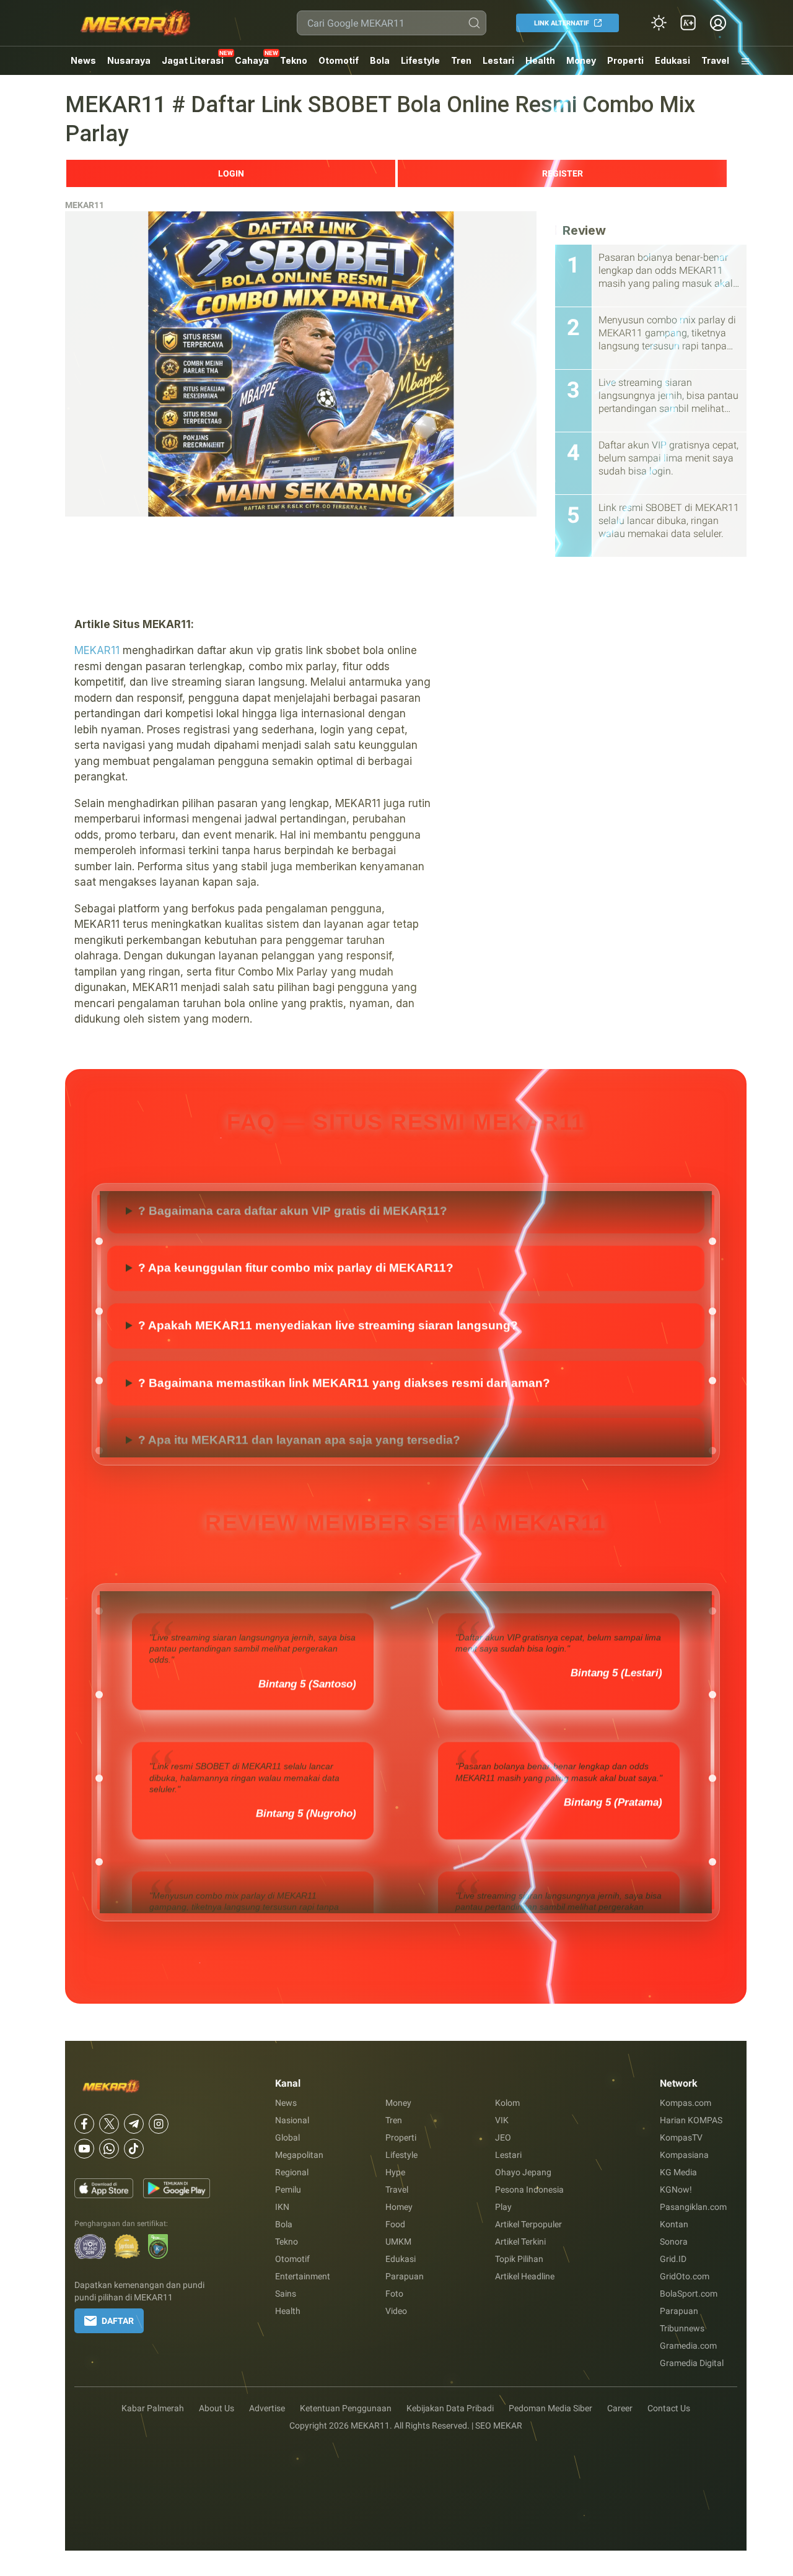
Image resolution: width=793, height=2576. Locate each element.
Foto (394, 2294)
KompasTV (681, 2137)
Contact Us (669, 2408)
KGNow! (676, 2190)
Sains (286, 2294)
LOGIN (231, 173)
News (83, 60)
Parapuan (405, 2276)
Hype (395, 2172)
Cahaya (252, 60)
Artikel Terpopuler (528, 2224)
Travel (715, 60)
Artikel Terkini (520, 2242)
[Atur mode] (659, 23)
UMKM (398, 2242)
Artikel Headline (525, 2276)
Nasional (292, 2120)
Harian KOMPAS (691, 2120)
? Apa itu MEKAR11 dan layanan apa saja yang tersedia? (299, 1198)
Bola (380, 60)
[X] (109, 2124)
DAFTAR (118, 2321)
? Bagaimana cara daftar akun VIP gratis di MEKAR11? (293, 1255)
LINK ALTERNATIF (562, 23)
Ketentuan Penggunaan (346, 2408)
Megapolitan (299, 2155)
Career (620, 2408)
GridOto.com (685, 2276)
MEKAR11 (85, 205)
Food (395, 2224)
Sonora (674, 2242)
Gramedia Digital (692, 2363)
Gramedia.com (688, 2346)
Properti (625, 60)
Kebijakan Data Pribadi (450, 2408)
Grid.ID (673, 2259)
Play (503, 2207)
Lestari (498, 65)
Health (540, 60)
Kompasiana (684, 2155)
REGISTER (563, 173)
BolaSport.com (689, 2294)
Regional (292, 2172)
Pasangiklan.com (693, 2207)
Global (287, 2137)
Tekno (294, 60)
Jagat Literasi (193, 60)
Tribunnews (682, 2328)
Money (581, 60)
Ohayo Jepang (523, 2172)
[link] (688, 23)
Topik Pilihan (519, 2259)
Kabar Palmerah (153, 2408)
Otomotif (339, 60)
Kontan (674, 2224)
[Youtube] (84, 2149)
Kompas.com (686, 2103)
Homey (399, 2207)
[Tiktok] (134, 2149)
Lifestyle (420, 60)
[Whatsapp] (109, 2149)
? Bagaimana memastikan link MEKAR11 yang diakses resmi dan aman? (344, 1427)
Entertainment (303, 2276)
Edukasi (673, 60)
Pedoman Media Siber (550, 2408)
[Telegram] (134, 2124)
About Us (217, 2408)
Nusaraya (129, 60)
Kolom (507, 2103)
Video (396, 2311)
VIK (502, 2120)
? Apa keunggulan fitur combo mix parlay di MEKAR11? (296, 1312)
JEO (503, 2137)
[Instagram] (159, 2124)
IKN (282, 2207)
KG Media (678, 2172)
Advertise (267, 2408)
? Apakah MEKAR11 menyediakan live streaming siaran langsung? (328, 1370)
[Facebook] (84, 2124)
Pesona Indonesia (529, 2190)
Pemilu (288, 2190)
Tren (461, 60)
